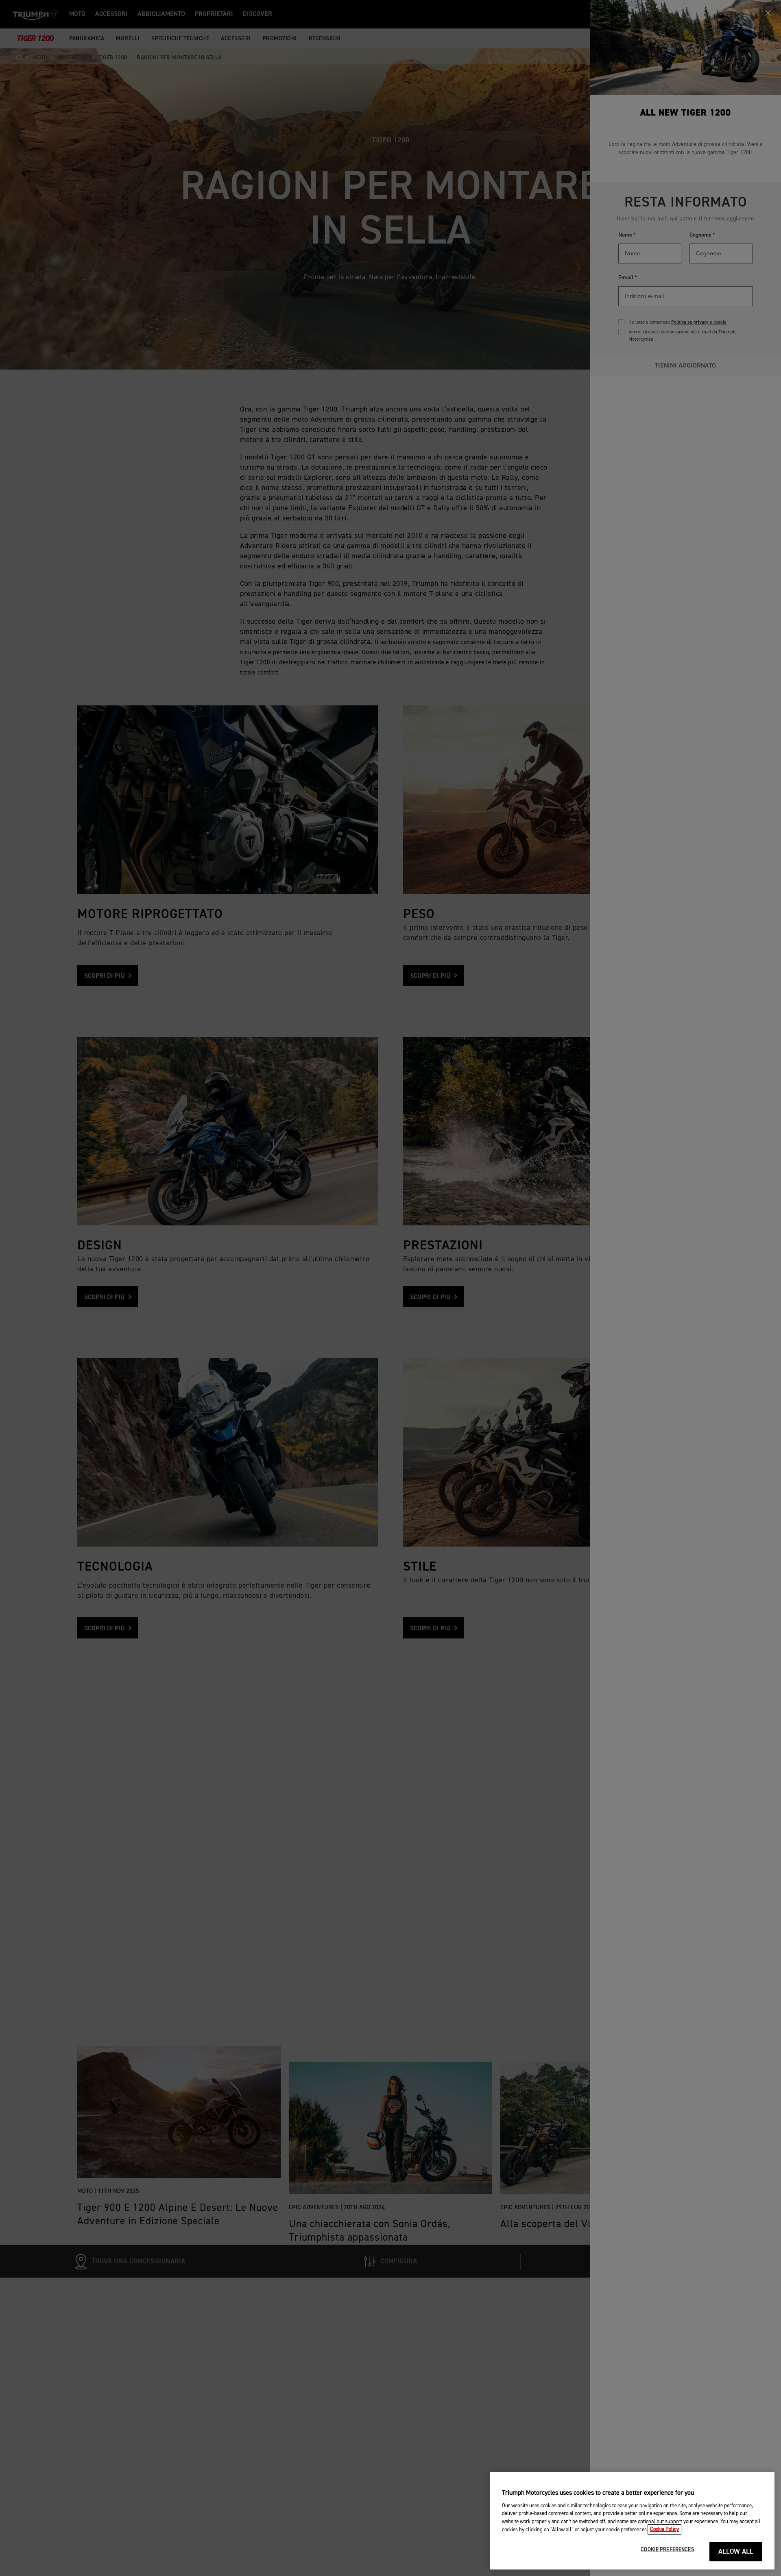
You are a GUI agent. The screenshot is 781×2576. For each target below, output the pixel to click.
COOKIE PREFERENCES (667, 2550)
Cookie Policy (664, 2529)
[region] (632, 2521)
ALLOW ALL (736, 2552)
